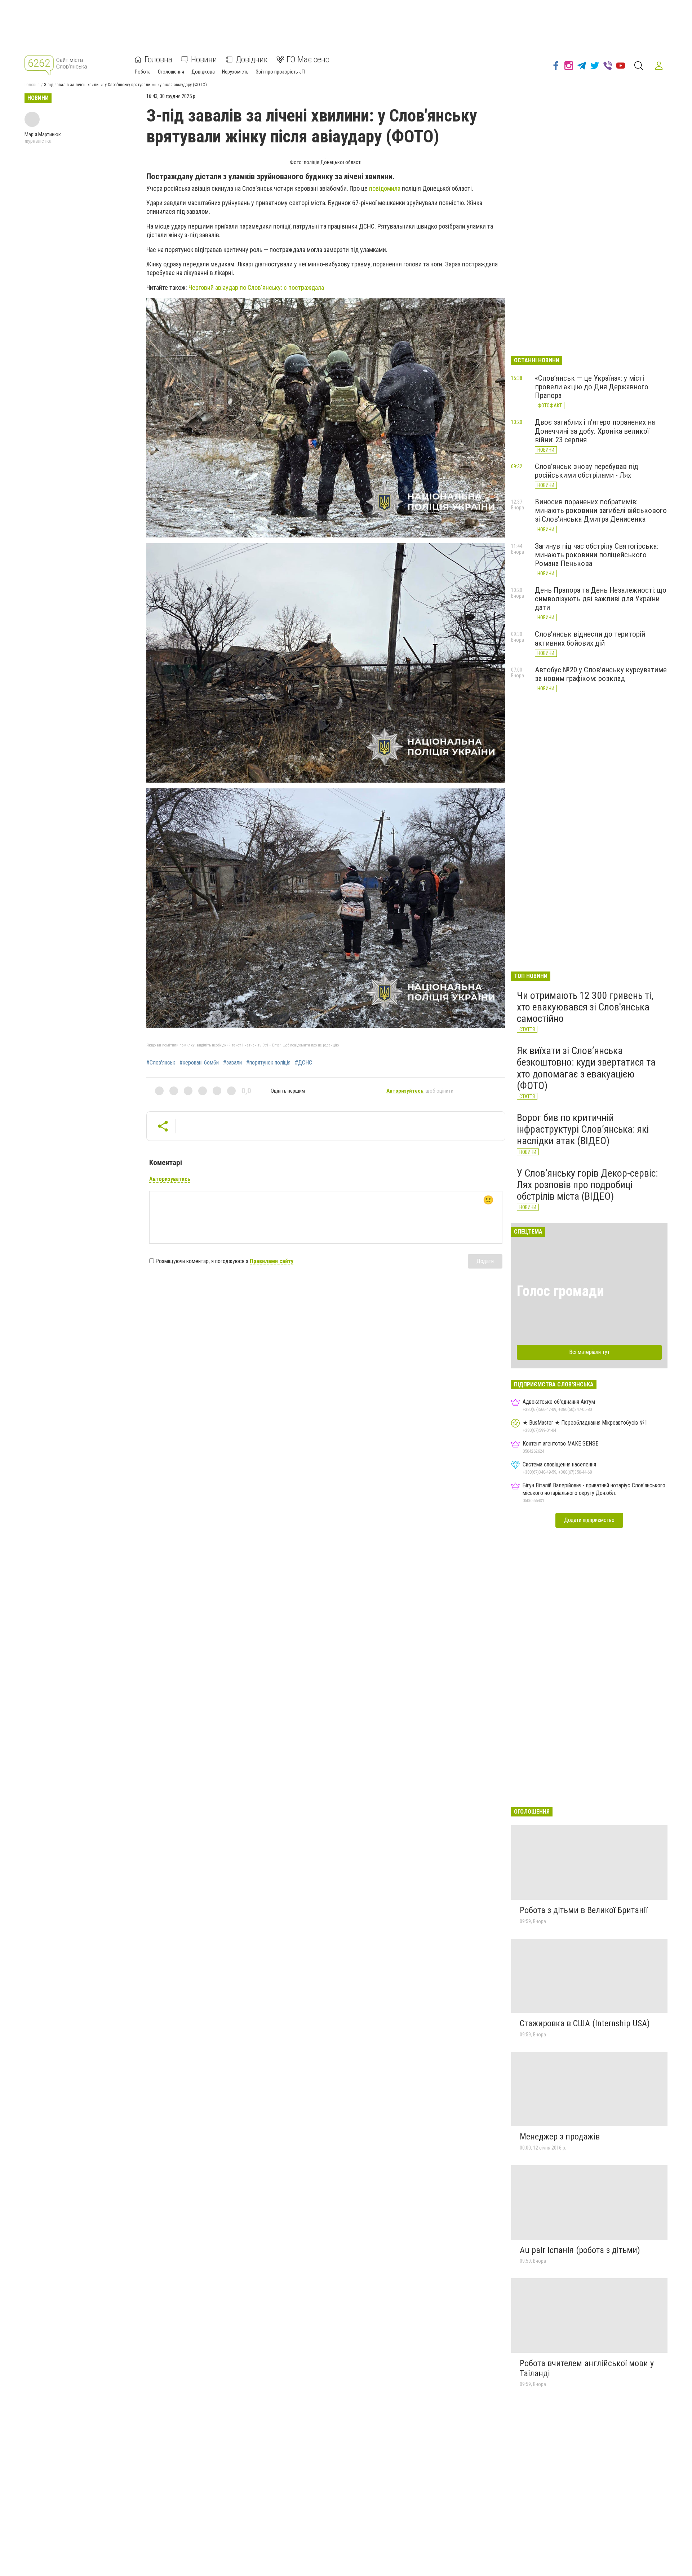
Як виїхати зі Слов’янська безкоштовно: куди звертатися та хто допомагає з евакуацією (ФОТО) (586, 1068)
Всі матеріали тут (589, 1352)
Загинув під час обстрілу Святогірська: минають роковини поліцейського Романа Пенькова (596, 555)
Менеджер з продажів (560, 2137)
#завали (232, 1063)
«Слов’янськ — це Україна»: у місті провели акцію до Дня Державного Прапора (592, 387)
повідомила (385, 188)
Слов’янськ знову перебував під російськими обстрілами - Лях (587, 471)
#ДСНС (303, 1063)
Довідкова (203, 72)
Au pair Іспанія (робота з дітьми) (580, 2250)
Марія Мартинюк (43, 134)
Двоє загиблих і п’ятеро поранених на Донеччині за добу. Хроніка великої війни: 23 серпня (595, 431)
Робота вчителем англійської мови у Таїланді (587, 2368)
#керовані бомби (199, 1063)
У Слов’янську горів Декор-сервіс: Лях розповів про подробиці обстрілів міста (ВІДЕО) (587, 1185)
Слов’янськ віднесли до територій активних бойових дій (590, 638)
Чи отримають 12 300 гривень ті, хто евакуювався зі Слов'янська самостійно (585, 1007)
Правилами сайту (272, 1261)
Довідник (252, 59)
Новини (204, 59)
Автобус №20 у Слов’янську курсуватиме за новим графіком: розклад (601, 674)
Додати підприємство (589, 1520)
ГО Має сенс (308, 59)
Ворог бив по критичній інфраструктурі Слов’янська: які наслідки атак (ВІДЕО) (583, 1129)
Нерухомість (235, 72)
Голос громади (560, 1291)
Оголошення (171, 72)
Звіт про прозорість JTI (281, 72)
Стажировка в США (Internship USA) (585, 2023)
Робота (143, 72)
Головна (158, 59)
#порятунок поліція (268, 1063)
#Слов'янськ (161, 1063)
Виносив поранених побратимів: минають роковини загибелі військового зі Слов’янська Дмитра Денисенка (601, 510)
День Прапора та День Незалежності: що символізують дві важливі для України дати (601, 599)
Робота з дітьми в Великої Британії (584, 1910)
